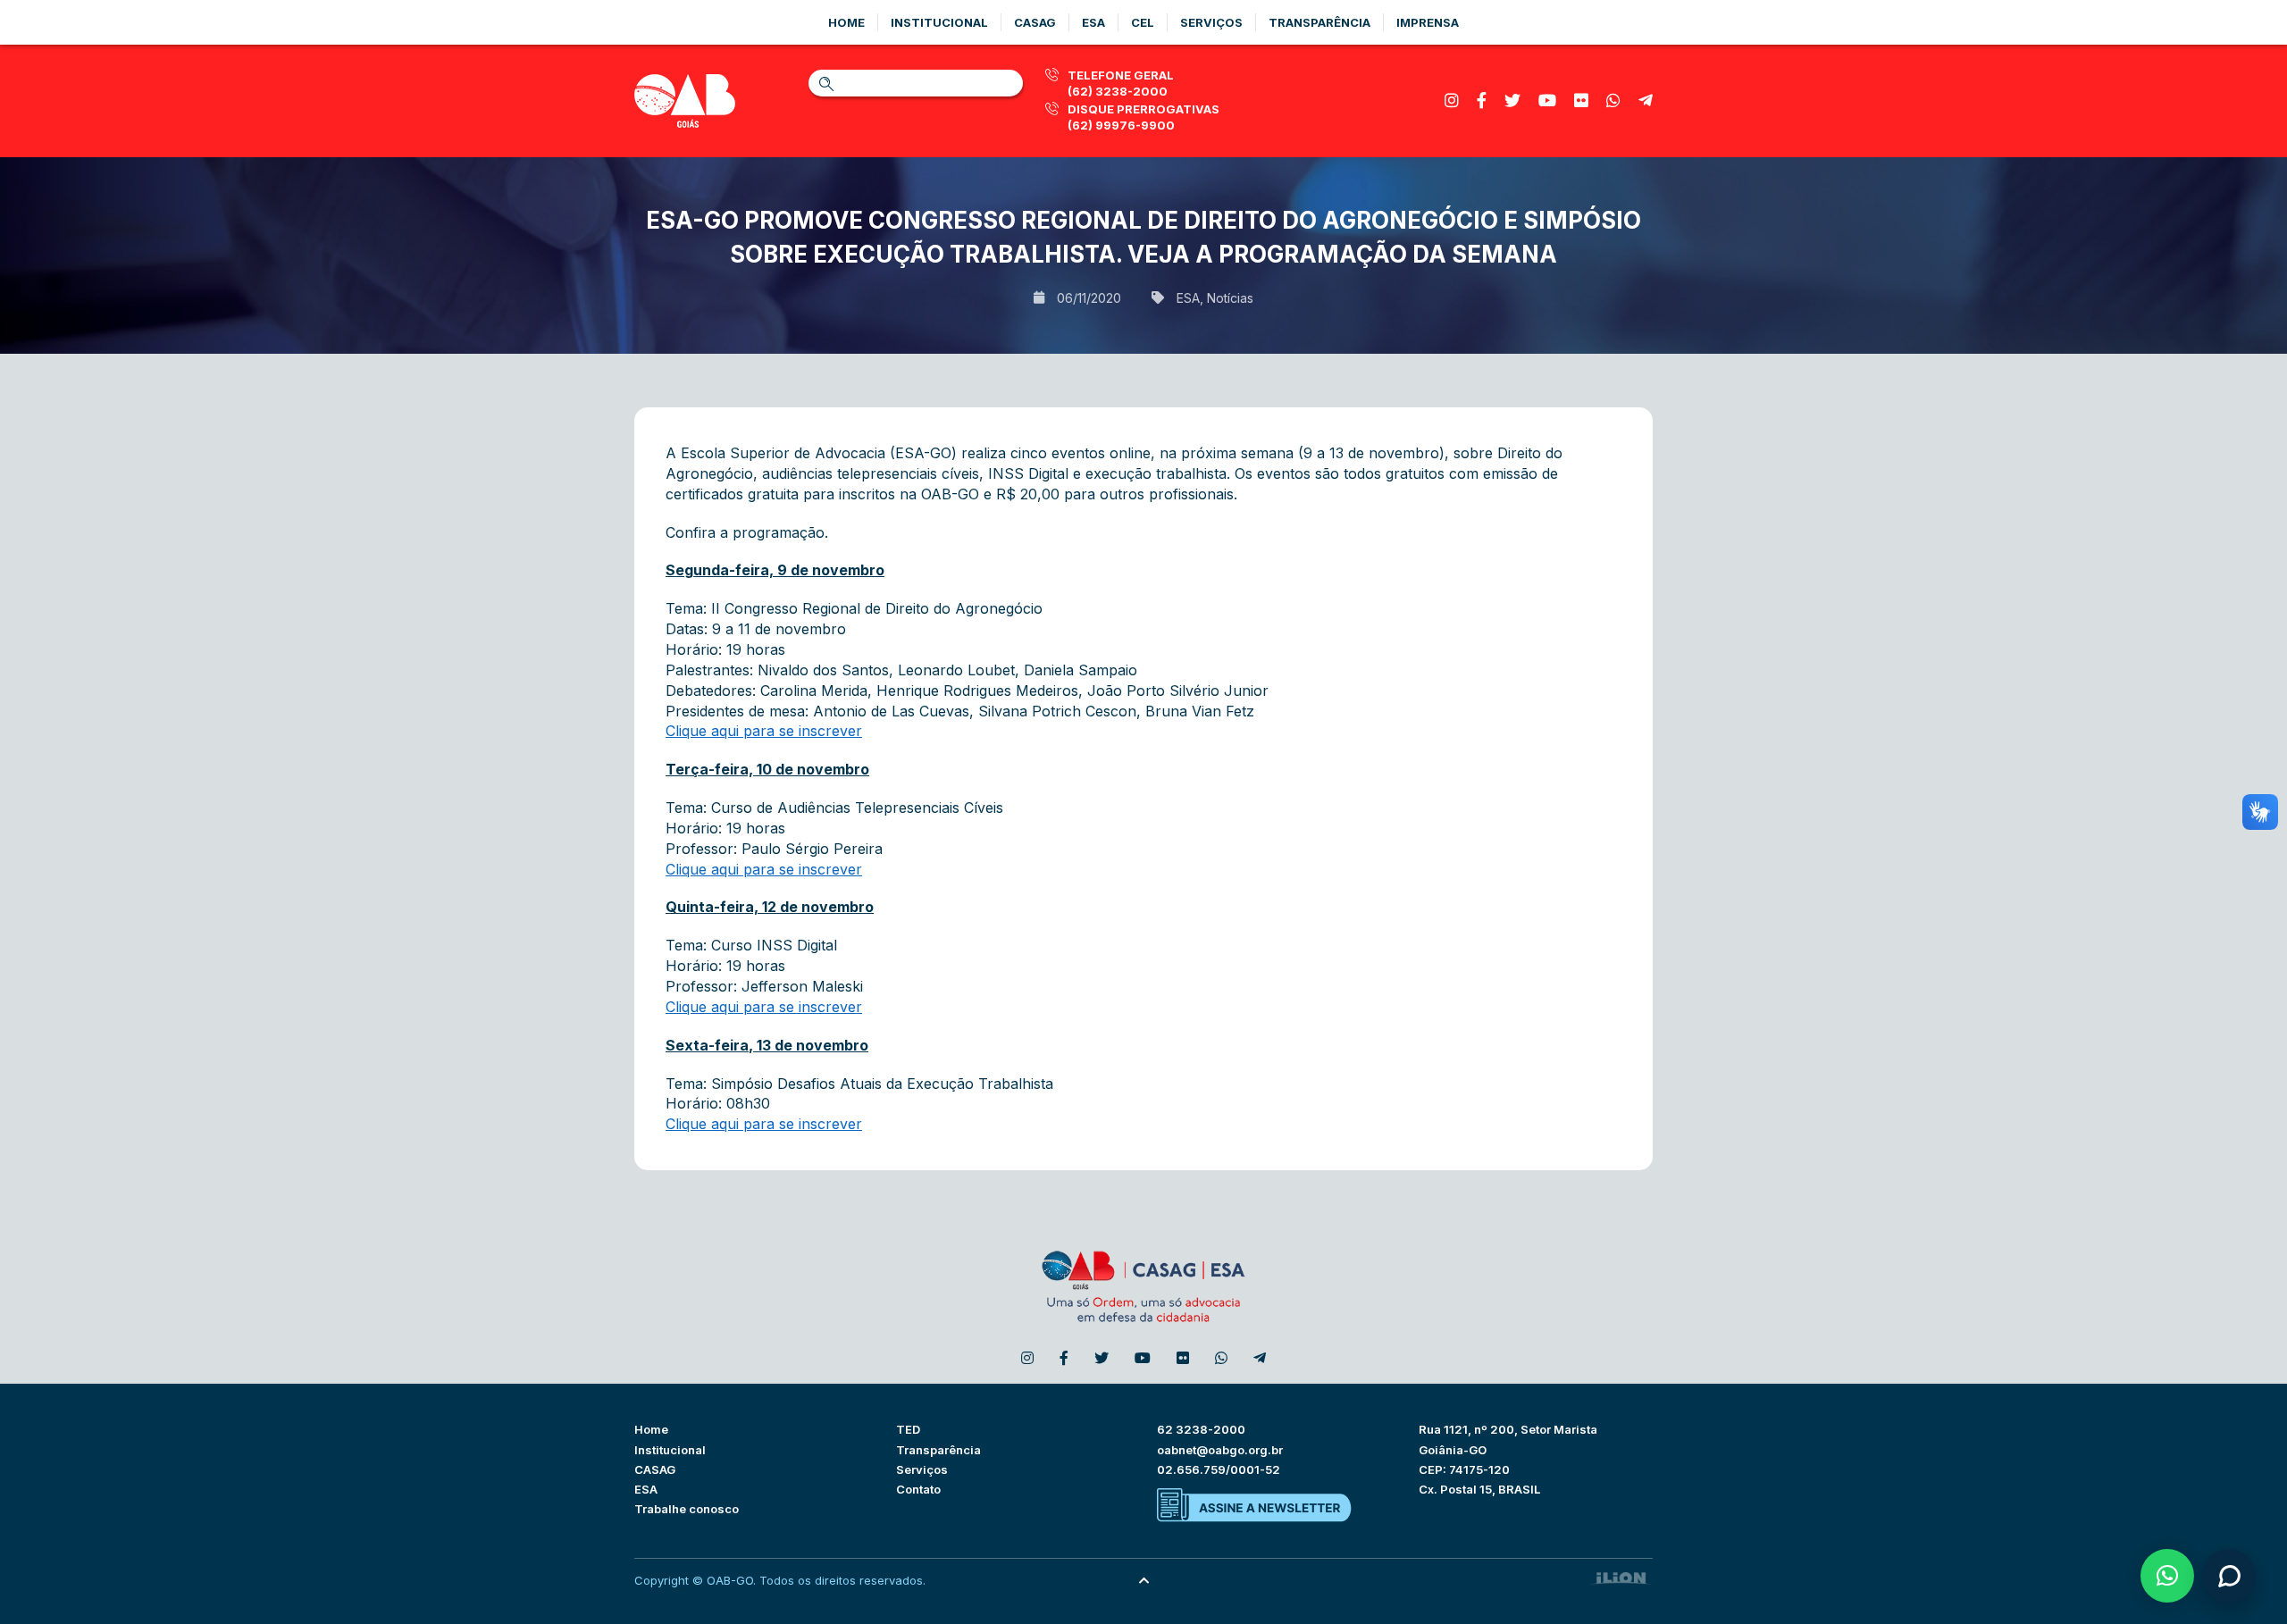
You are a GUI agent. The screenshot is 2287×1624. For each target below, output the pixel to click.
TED (908, 1429)
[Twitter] (1512, 100)
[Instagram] (1452, 100)
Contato (918, 1489)
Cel (1143, 22)
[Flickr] (1581, 100)
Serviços (1211, 22)
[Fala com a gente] (2229, 1576)
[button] (2167, 1576)
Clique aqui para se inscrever (764, 731)
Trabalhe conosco (687, 1509)
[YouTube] (1547, 100)
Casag (1035, 22)
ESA (1188, 298)
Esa (1093, 22)
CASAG (655, 1469)
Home (846, 22)
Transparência (1319, 22)
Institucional (939, 22)
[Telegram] (1646, 100)
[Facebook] (1482, 100)
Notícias (1230, 298)
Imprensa (1428, 22)
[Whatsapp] (1613, 100)
